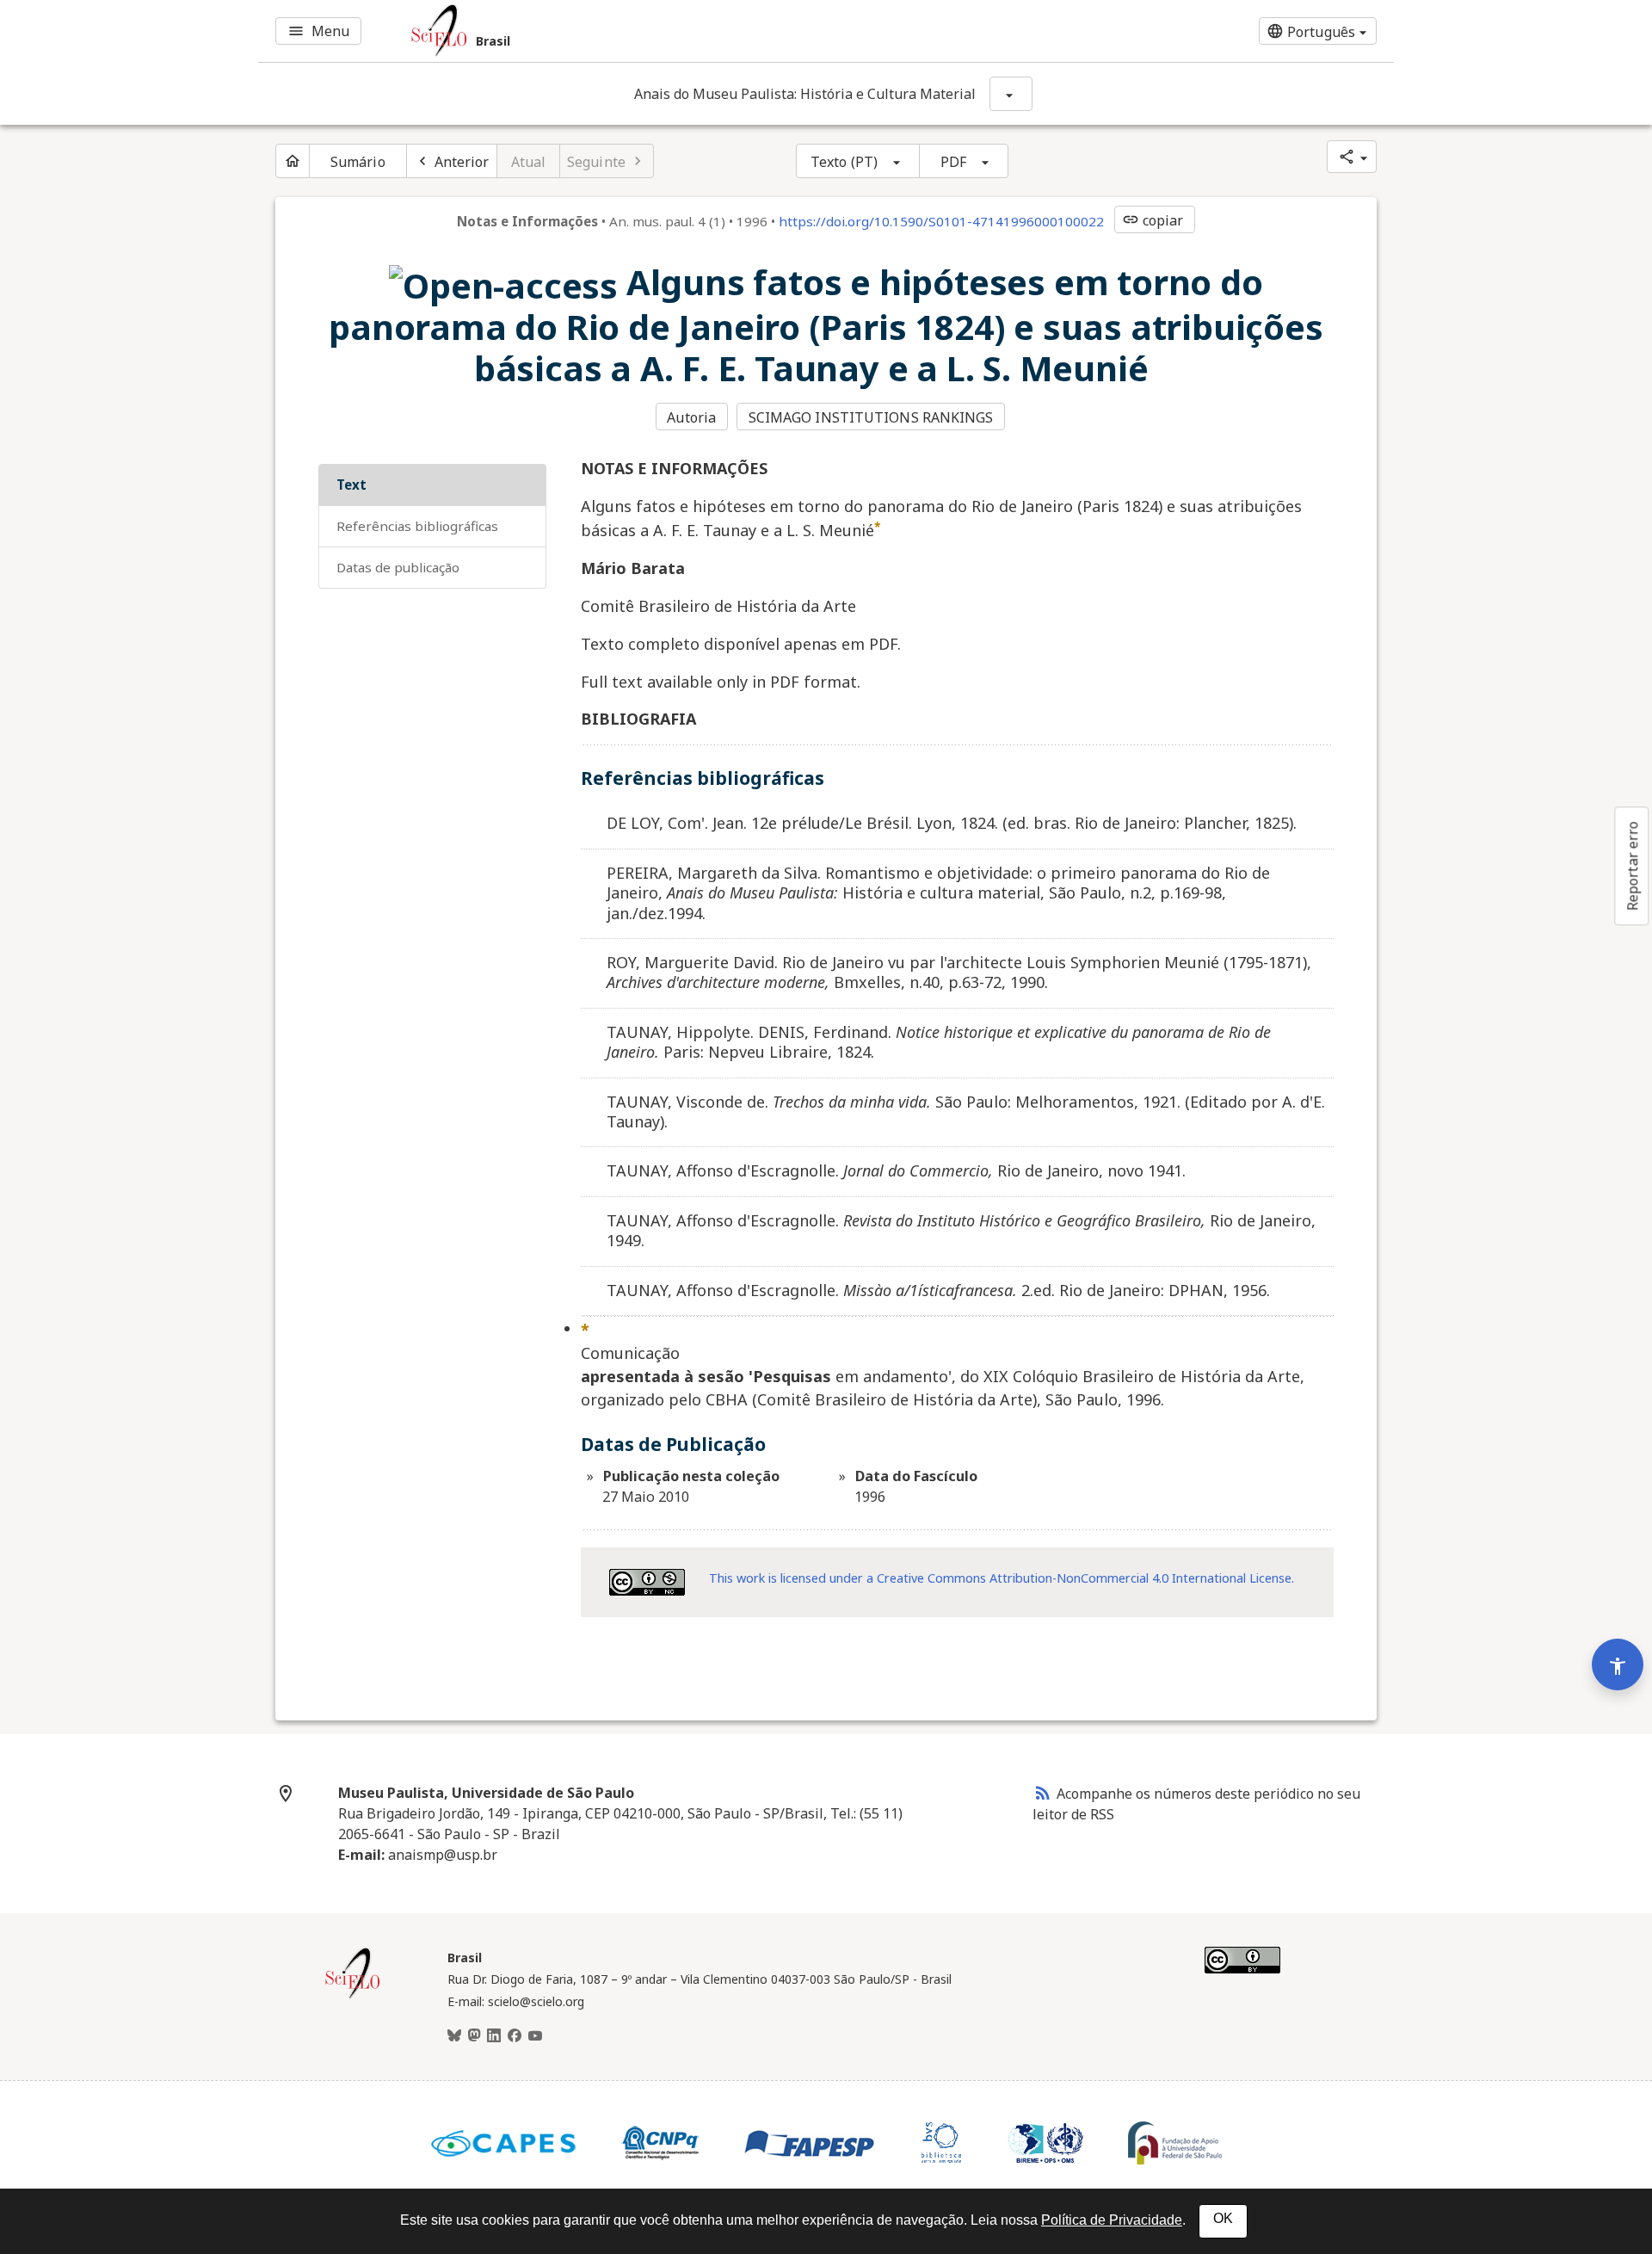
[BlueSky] (454, 2036)
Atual (529, 162)
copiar (1153, 220)
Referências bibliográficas (417, 526)
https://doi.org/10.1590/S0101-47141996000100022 (941, 221)
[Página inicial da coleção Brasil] (353, 1997)
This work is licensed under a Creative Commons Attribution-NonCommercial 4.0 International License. (1002, 1578)
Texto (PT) (844, 162)
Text (351, 485)
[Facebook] (515, 2036)
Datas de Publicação (398, 567)
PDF (953, 162)
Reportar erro (1632, 866)
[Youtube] (535, 2036)
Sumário (358, 162)
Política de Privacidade (1112, 2220)
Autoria (691, 417)
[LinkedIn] (494, 2036)
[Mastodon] (474, 2036)
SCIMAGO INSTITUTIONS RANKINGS (871, 417)
